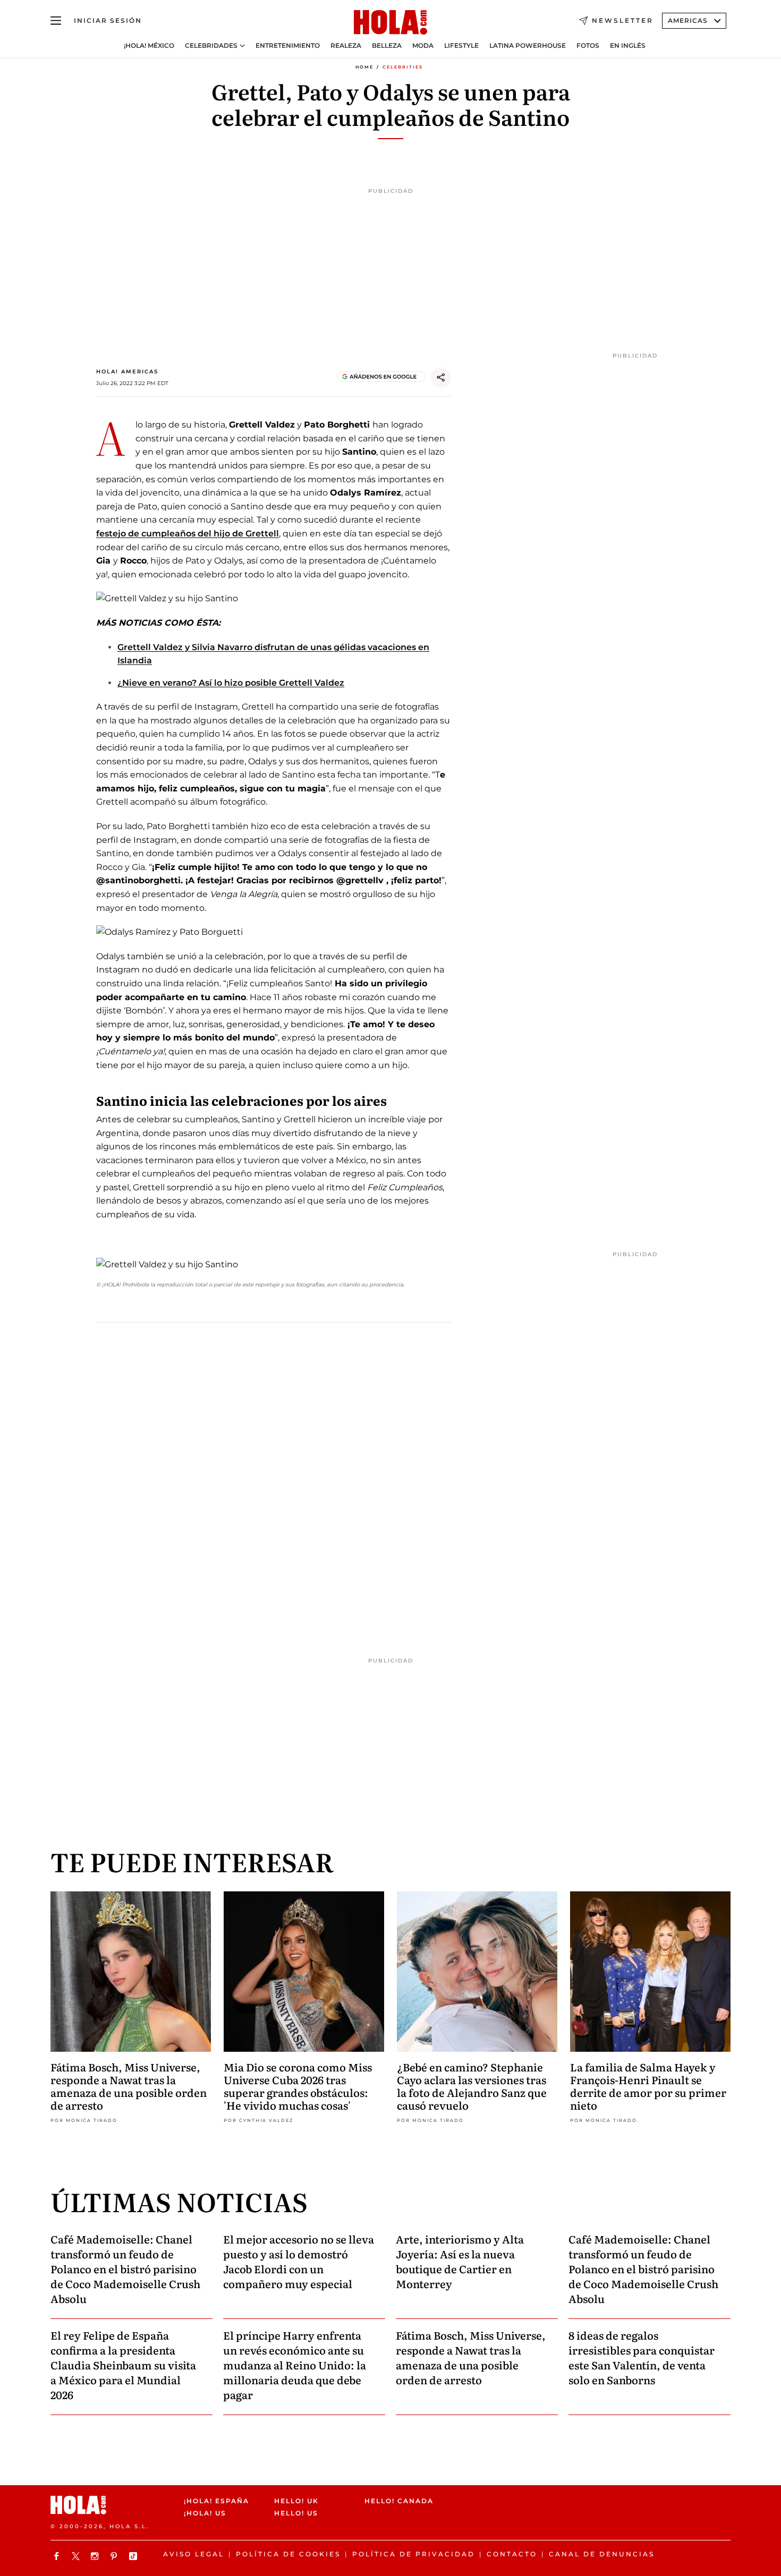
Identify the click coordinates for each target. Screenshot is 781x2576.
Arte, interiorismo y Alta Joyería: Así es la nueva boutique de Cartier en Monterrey (460, 2261)
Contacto (512, 2554)
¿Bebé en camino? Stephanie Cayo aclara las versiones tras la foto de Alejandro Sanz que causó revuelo (472, 2086)
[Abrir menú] (56, 21)
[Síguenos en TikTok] (134, 2556)
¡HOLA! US (205, 2514)
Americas (688, 20)
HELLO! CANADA (399, 2501)
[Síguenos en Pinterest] (115, 2556)
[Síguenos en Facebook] (58, 2556)
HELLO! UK (296, 2501)
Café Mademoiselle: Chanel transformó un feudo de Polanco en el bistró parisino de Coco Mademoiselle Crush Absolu (125, 2268)
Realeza (346, 46)
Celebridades (211, 46)
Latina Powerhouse (528, 46)
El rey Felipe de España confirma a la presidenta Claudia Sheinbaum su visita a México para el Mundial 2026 (123, 2365)
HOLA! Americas (127, 372)
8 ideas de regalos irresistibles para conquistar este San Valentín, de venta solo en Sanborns (642, 2357)
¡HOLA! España (217, 2501)
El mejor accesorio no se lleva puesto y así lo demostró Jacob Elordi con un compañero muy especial (299, 2261)
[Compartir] (441, 378)
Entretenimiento (288, 46)
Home (364, 67)
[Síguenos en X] (77, 2556)
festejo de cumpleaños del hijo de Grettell (188, 534)
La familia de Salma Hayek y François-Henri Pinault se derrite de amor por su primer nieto (648, 2086)
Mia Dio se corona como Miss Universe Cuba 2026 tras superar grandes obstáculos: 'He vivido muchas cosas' (298, 2086)
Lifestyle (461, 46)
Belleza (387, 46)
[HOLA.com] (390, 23)
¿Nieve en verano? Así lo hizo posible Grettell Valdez (231, 683)
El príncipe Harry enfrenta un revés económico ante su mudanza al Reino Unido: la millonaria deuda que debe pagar (295, 2365)
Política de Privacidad (414, 2554)
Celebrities (403, 67)
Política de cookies (288, 2554)
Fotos (588, 46)
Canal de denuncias (602, 2554)
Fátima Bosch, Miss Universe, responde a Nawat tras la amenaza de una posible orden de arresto (129, 2086)
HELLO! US (296, 2514)
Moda (423, 46)
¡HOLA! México (149, 46)
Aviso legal (194, 2554)
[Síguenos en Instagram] (96, 2556)
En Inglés (628, 46)
